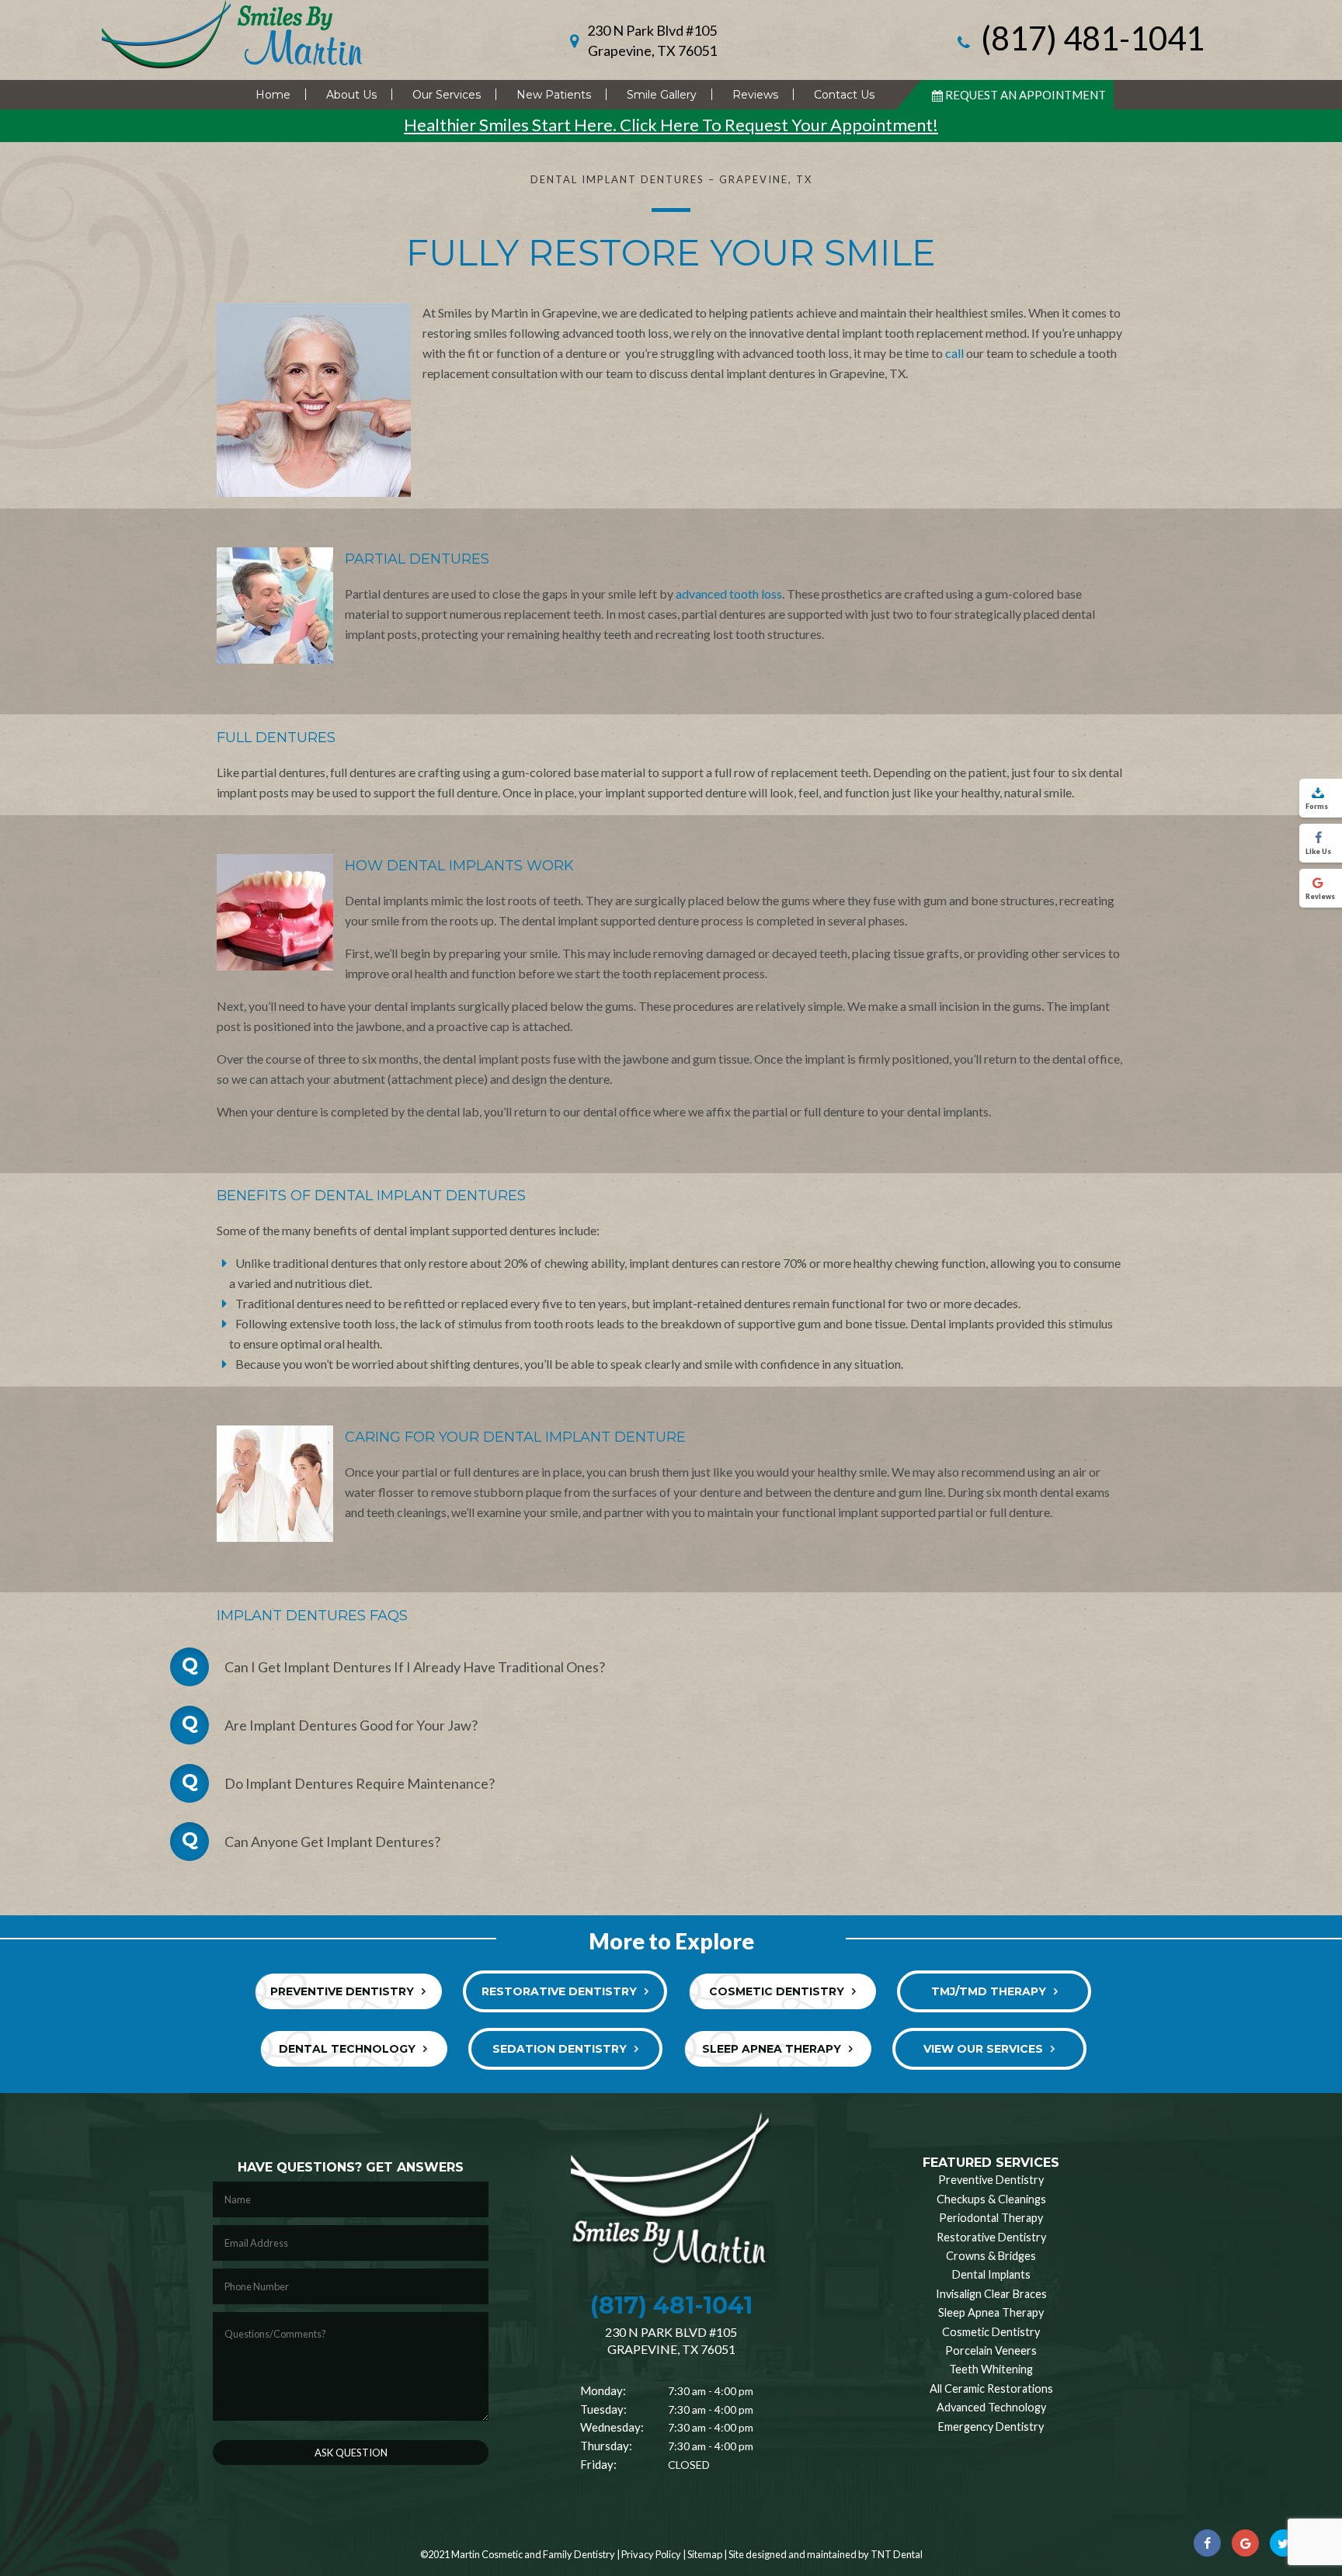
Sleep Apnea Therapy (772, 2049)
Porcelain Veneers (991, 2350)
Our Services (447, 95)
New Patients (554, 95)
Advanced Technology (991, 2407)
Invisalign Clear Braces (991, 2294)
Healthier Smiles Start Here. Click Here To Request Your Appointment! (671, 125)
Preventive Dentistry (342, 1991)
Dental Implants (991, 2274)
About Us (351, 95)
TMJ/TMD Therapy (989, 1991)
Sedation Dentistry (560, 2049)
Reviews (755, 95)
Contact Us (844, 95)
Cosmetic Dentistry (777, 1991)
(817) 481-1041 (1090, 40)
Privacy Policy (651, 2554)
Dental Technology (347, 2049)
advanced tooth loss (729, 594)
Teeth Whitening (991, 2369)
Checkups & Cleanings (991, 2199)
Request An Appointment (1026, 95)
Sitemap (705, 2554)
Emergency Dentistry (991, 2427)
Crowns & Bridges (991, 2256)
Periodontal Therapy (991, 2218)
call (954, 353)
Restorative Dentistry (559, 1991)
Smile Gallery (662, 95)
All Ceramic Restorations (991, 2389)
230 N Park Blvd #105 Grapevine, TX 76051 (652, 40)
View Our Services (983, 2049)
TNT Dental (897, 2554)
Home (273, 95)
